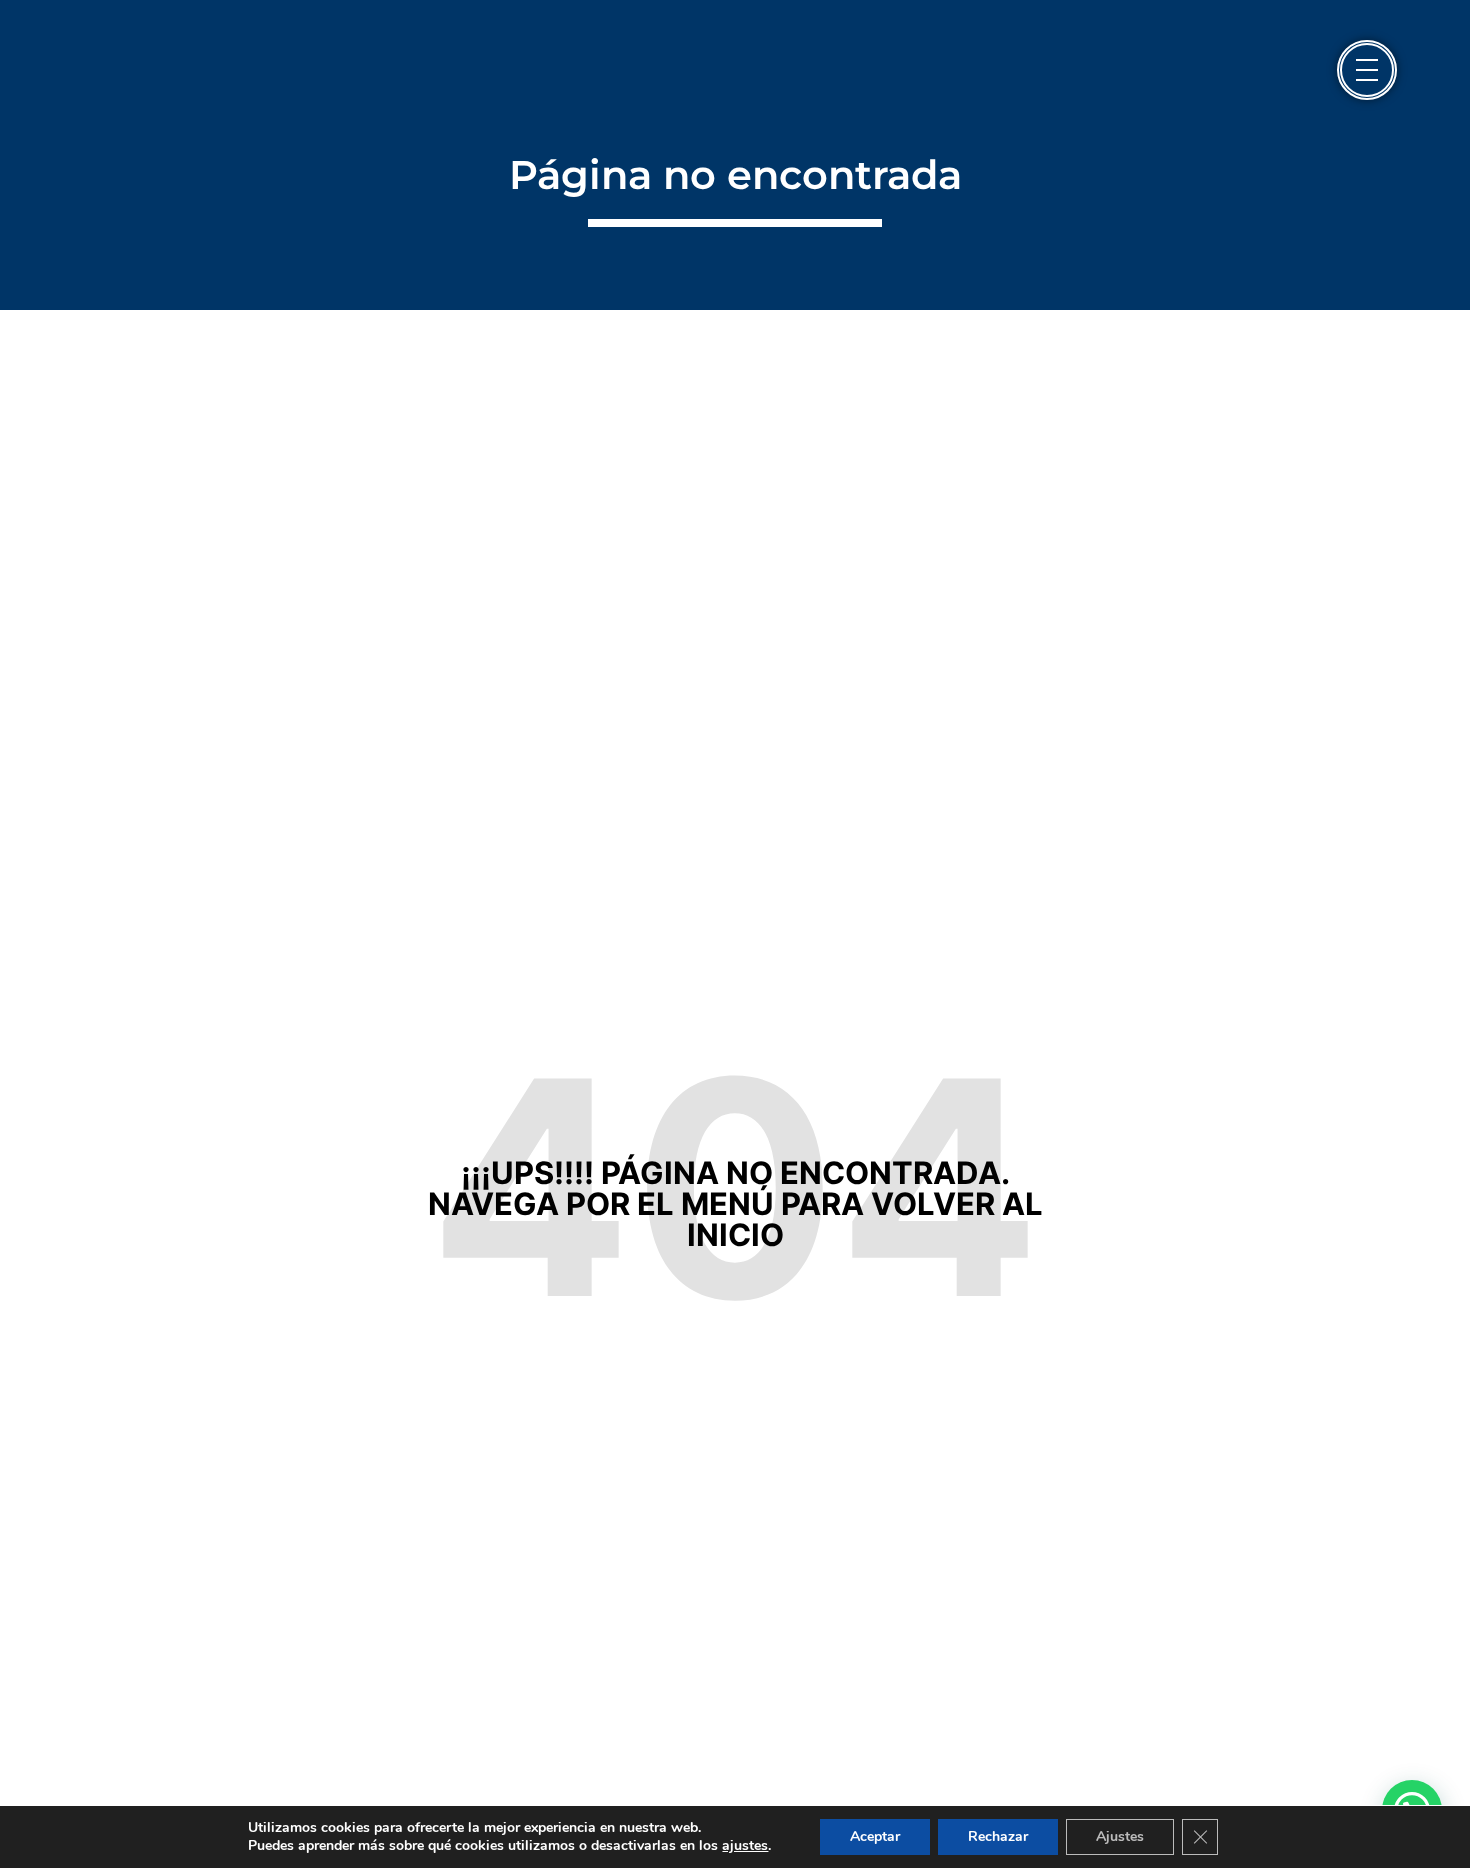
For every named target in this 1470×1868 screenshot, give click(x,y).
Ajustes (1120, 1836)
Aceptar (875, 1836)
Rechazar (998, 1836)
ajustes (745, 1846)
